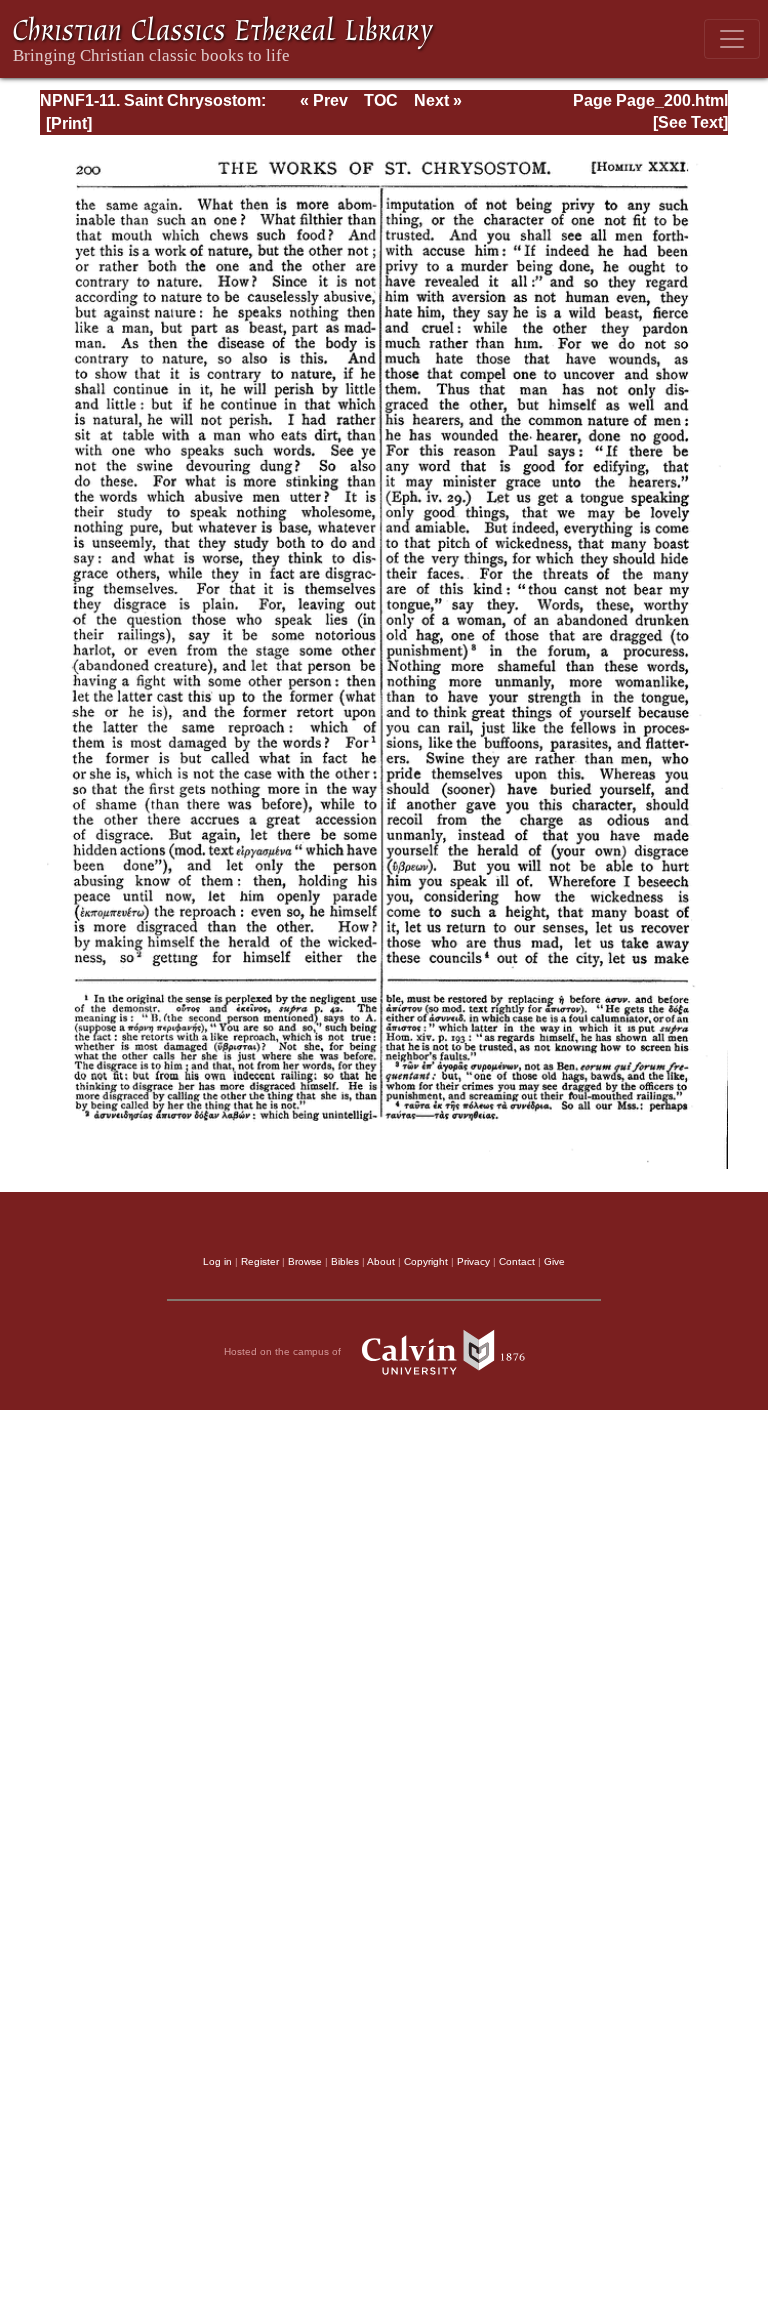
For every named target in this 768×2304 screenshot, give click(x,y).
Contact (517, 1261)
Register (260, 1261)
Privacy (473, 1261)
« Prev (324, 100)
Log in (217, 1261)
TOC (381, 100)
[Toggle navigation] (732, 39)
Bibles (345, 1261)
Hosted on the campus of (284, 1350)
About (381, 1261)
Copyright (426, 1261)
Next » (438, 100)
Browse (305, 1261)
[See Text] (690, 122)
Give (554, 1261)
